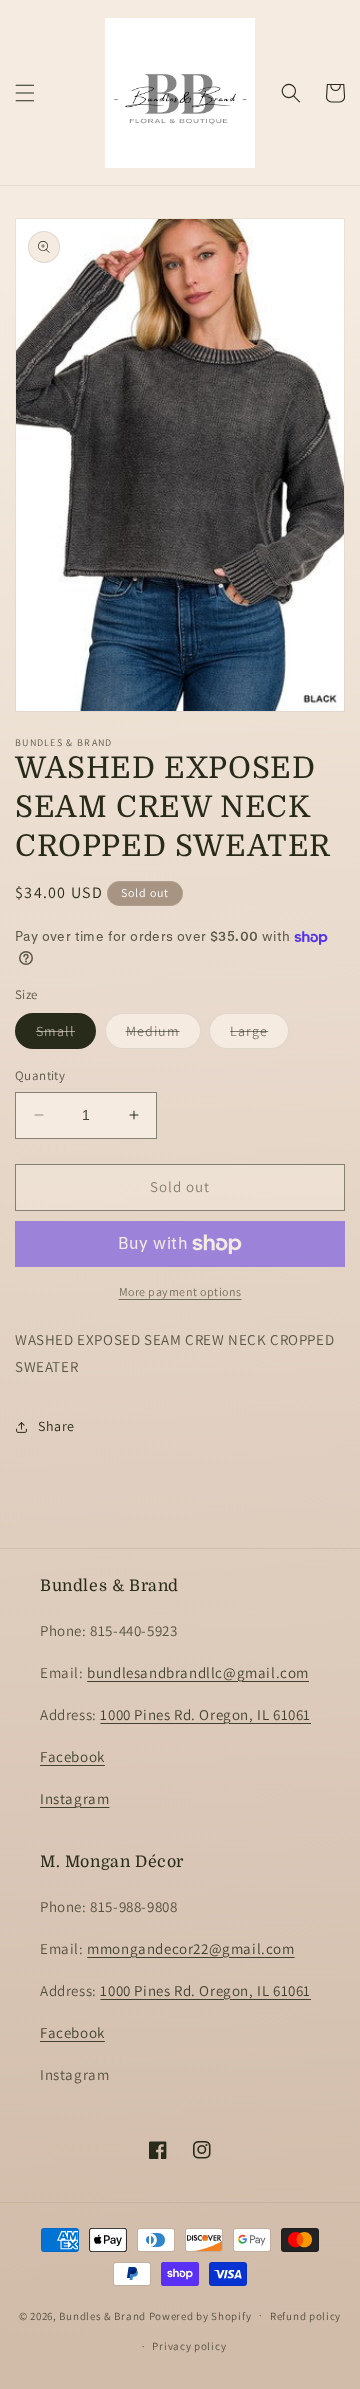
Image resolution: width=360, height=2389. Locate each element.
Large (259, 1035)
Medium (163, 1035)
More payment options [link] (180, 1291)
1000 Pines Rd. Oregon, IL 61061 (205, 1714)
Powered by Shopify (200, 2315)
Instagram (74, 1798)
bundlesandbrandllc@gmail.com (198, 1672)
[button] (25, 93)
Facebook (72, 1756)
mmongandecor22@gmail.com (190, 1948)
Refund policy (305, 2316)
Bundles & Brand (102, 2315)
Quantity (40, 1075)
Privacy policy (189, 2346)
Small (66, 1035)
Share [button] (56, 1426)
